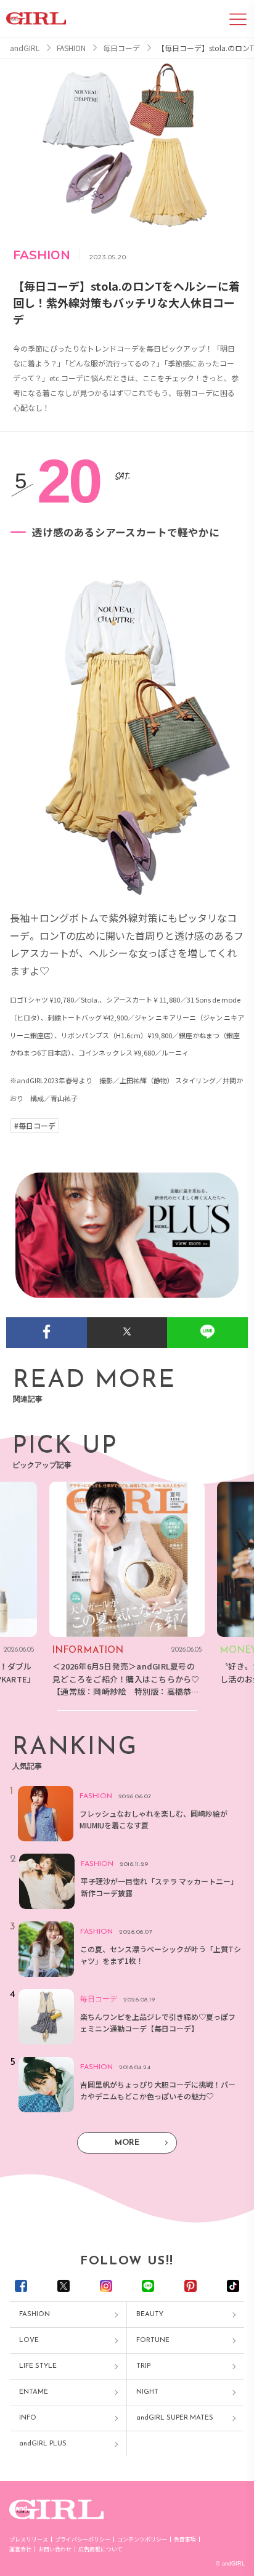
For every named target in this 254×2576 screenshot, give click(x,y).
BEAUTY (150, 2315)
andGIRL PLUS (43, 2444)
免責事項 (185, 2539)
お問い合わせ (55, 2549)
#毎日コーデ (35, 1126)
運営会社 (20, 2549)
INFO (28, 2418)
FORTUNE (153, 2340)
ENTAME (34, 2392)
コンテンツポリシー (142, 2539)
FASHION (35, 2315)
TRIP (143, 2366)
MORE (127, 2143)
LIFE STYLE (38, 2366)
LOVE (29, 2340)
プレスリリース (29, 2539)
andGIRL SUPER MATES (175, 2418)
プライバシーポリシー (83, 2539)
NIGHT (147, 2392)
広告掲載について (100, 2549)
